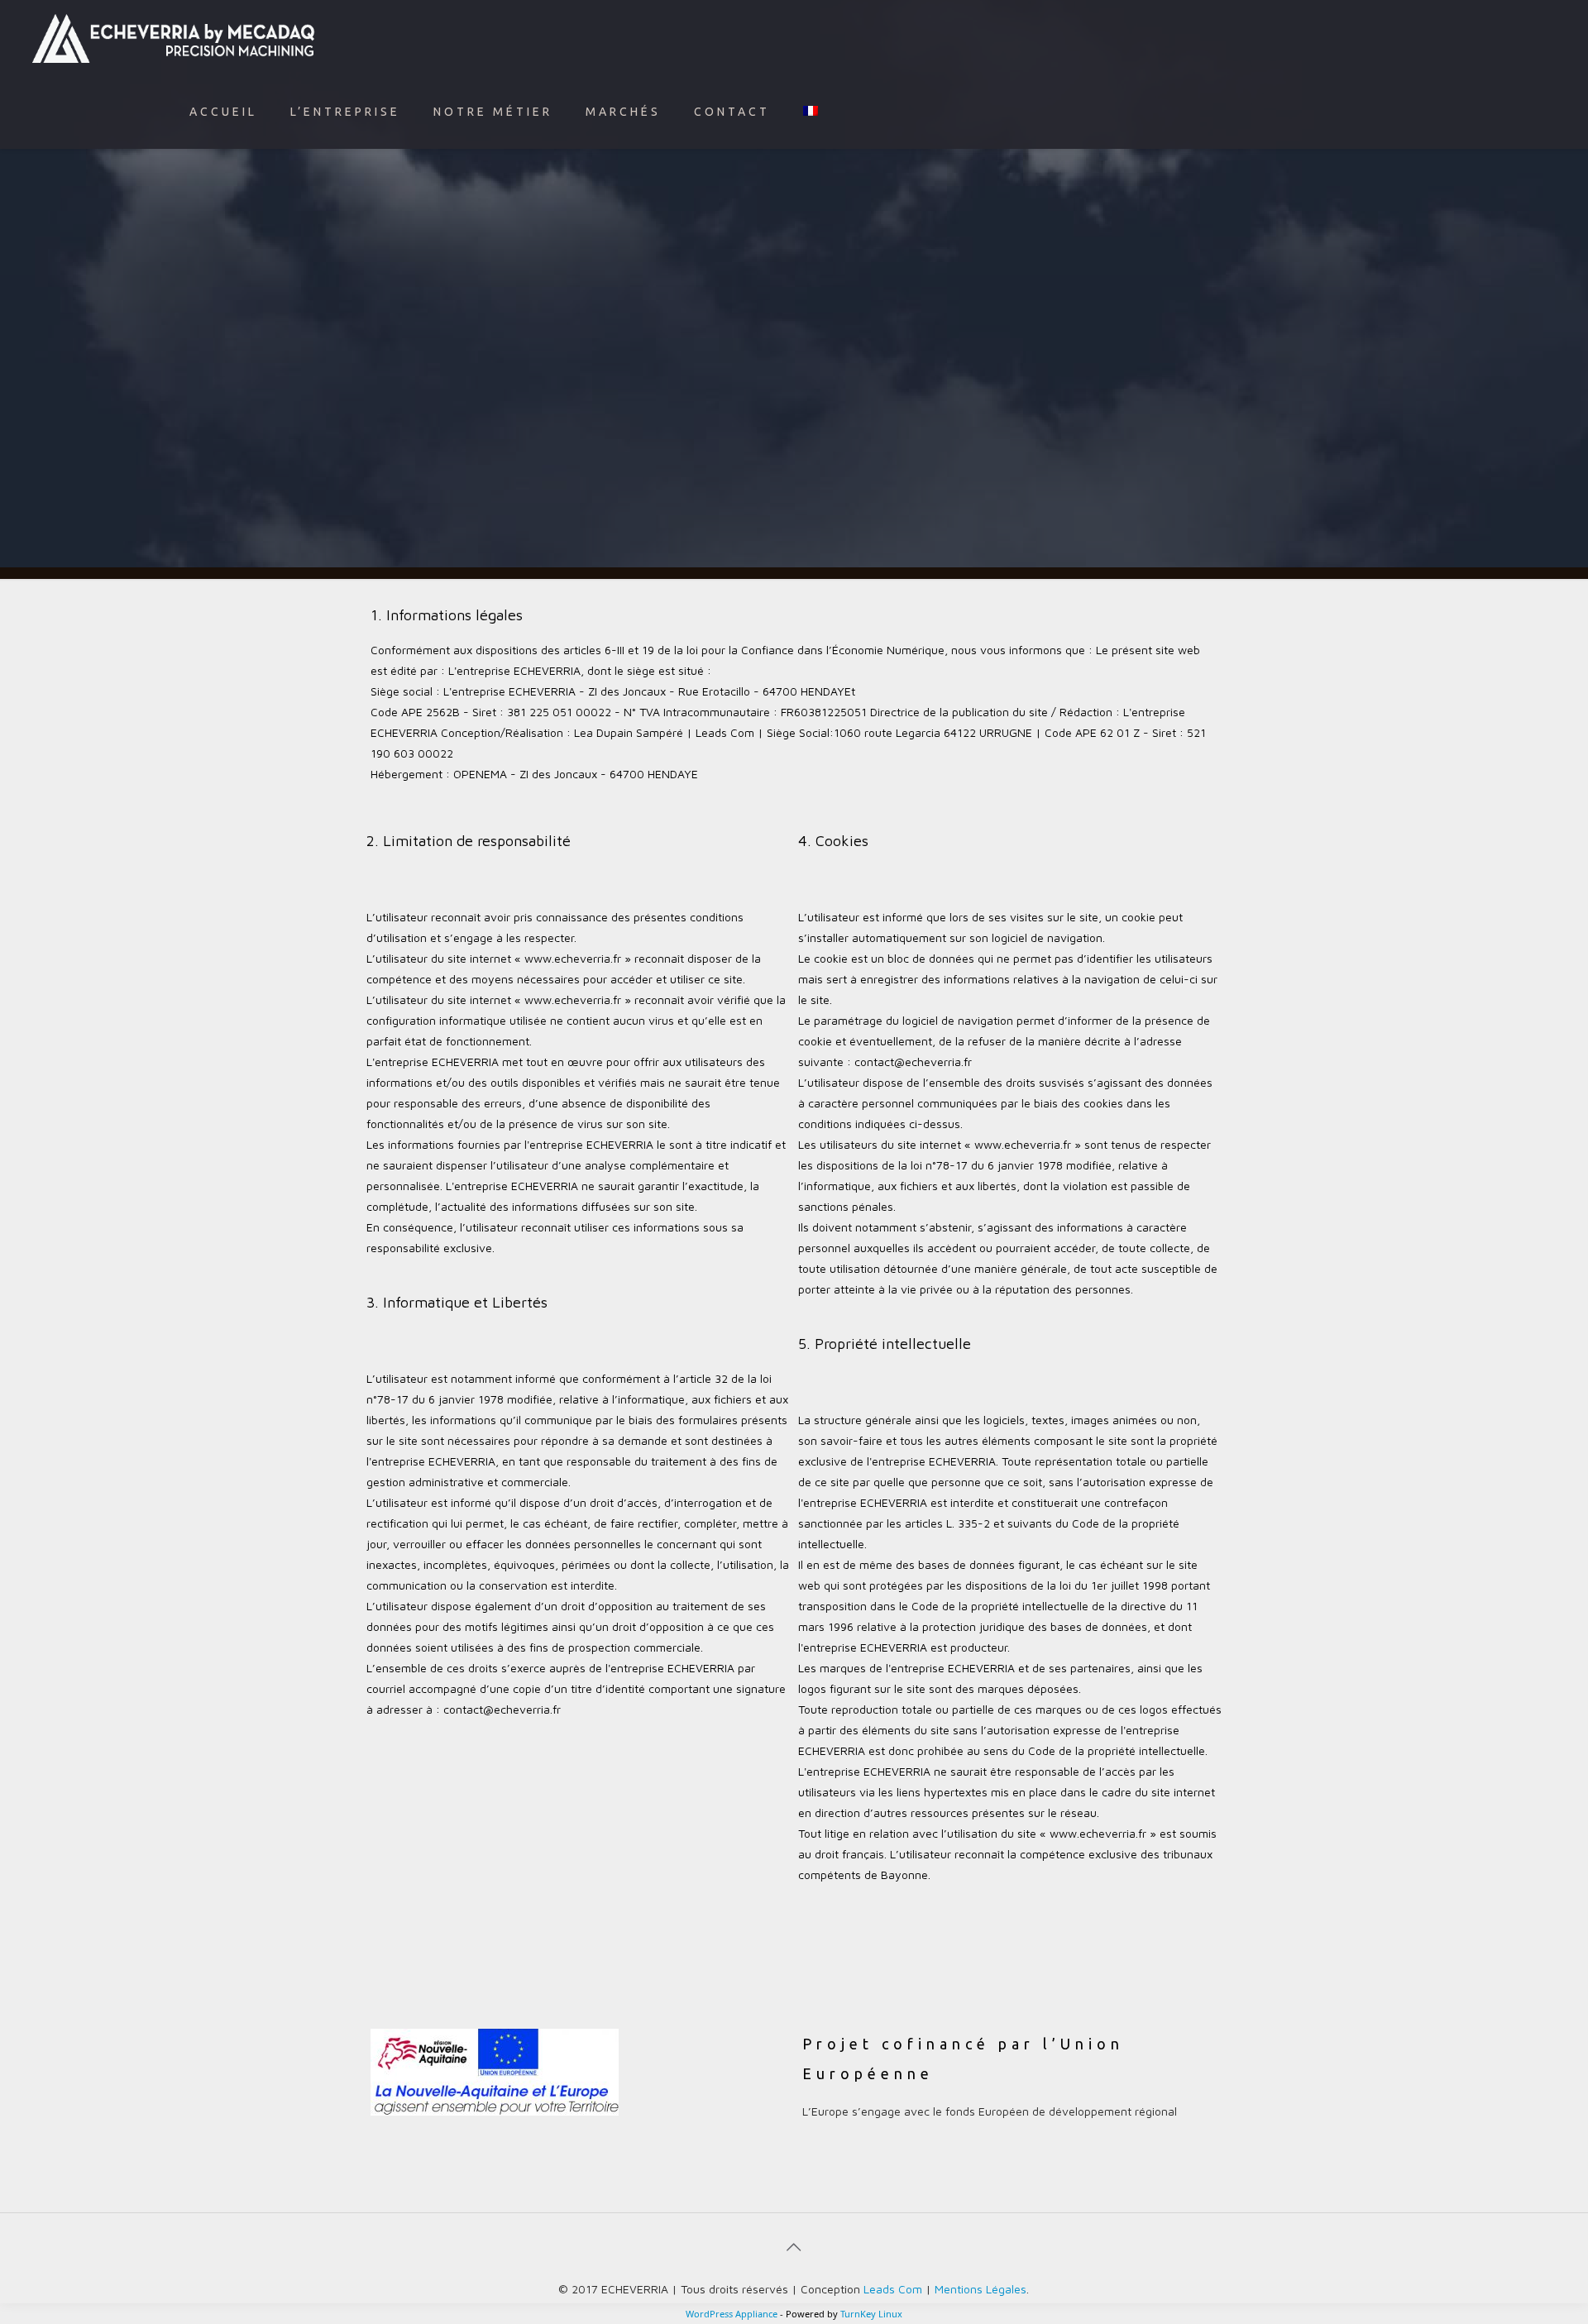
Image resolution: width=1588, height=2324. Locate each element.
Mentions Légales (981, 2289)
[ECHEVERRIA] (174, 37)
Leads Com (893, 2289)
